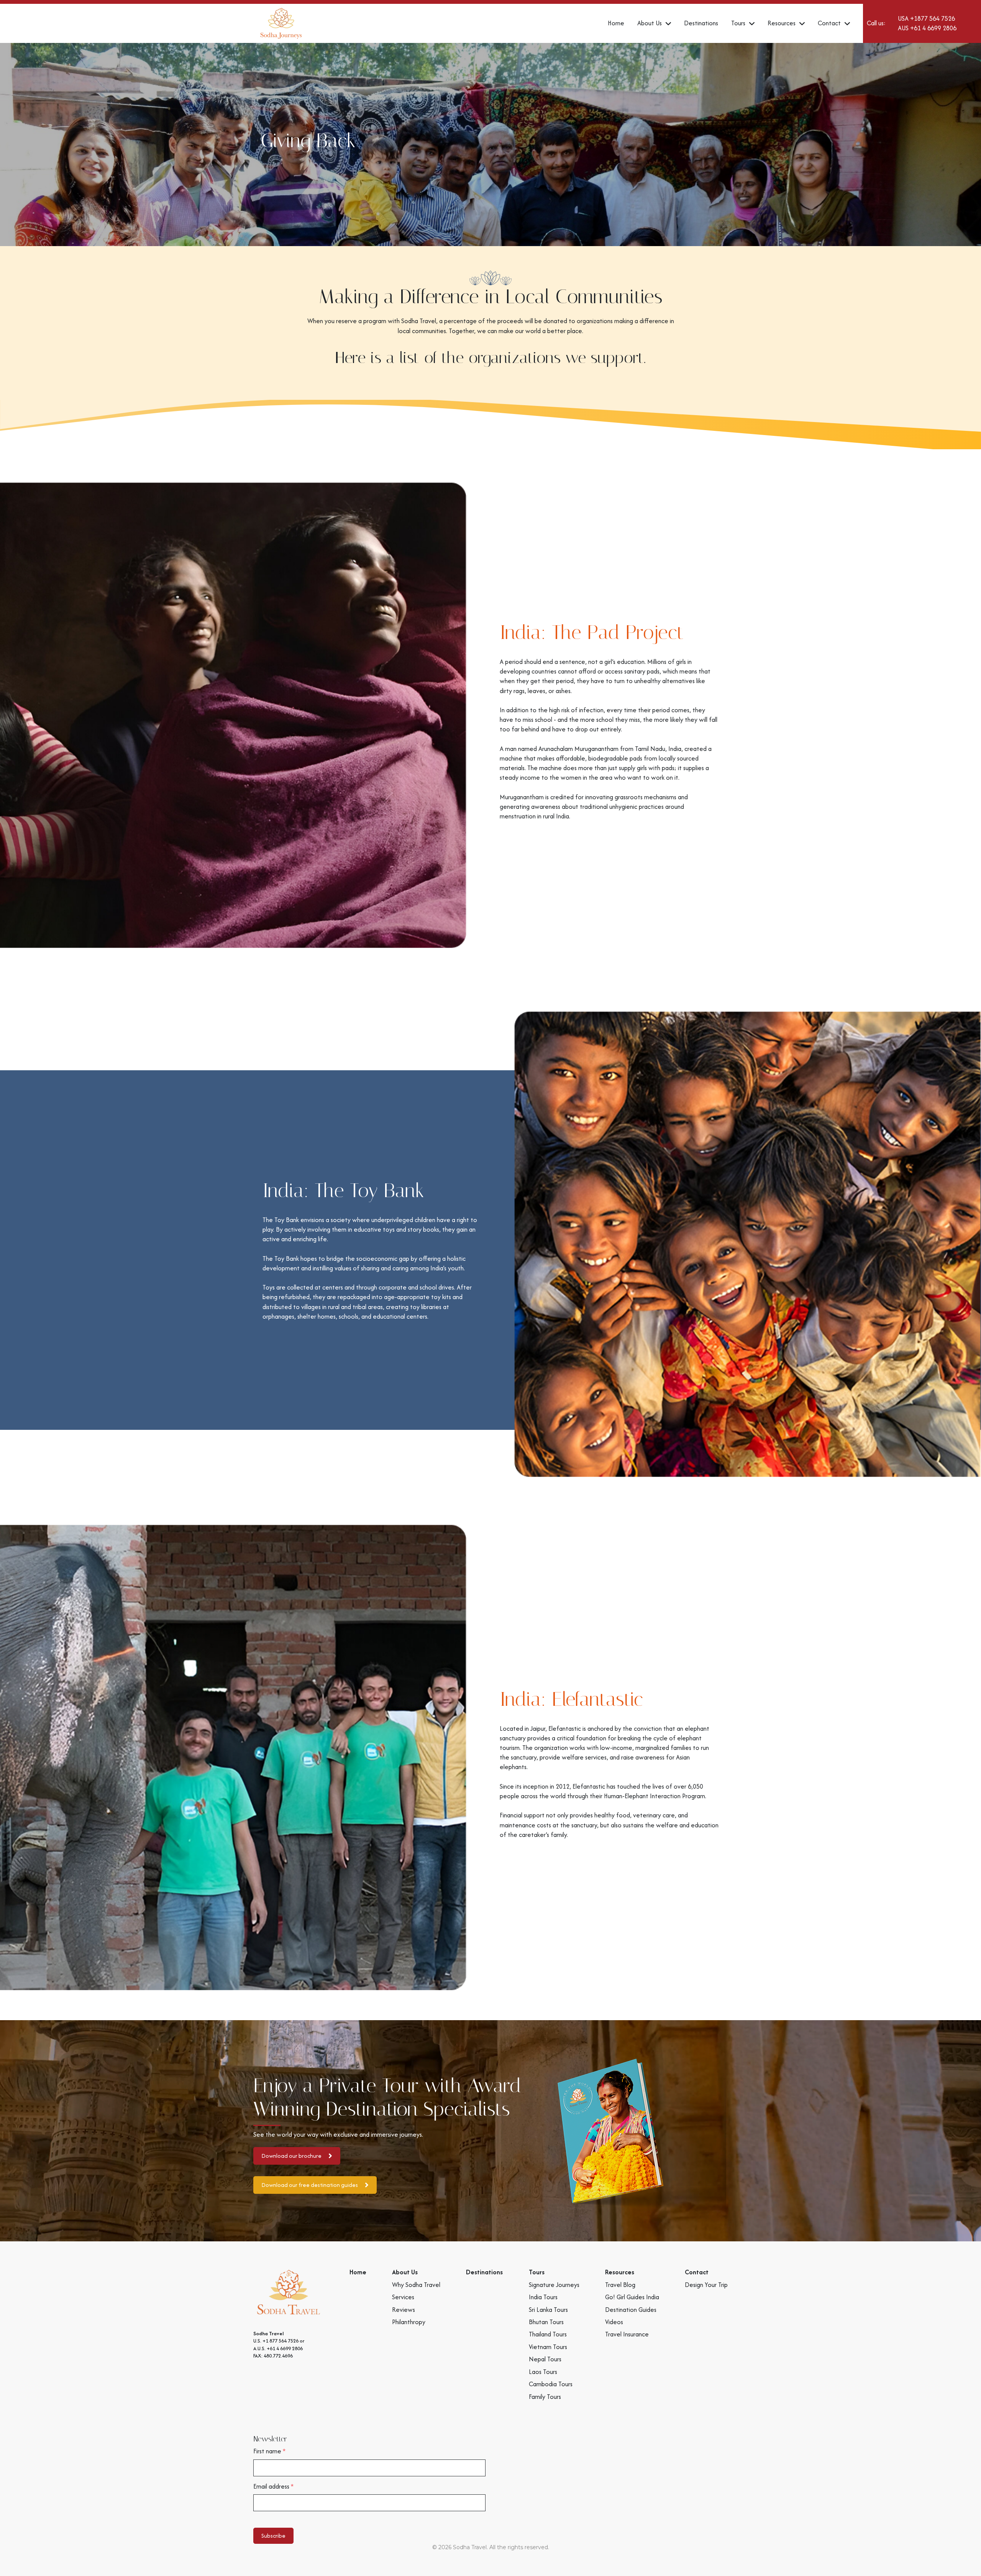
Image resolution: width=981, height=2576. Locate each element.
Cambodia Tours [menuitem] (551, 2384)
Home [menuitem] (358, 2272)
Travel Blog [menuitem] (620, 2285)
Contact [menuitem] (697, 2272)
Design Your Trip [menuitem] (706, 2285)
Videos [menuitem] (614, 2322)
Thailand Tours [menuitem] (548, 2334)
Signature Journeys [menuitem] (554, 2285)
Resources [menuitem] (620, 2272)
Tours (738, 23)
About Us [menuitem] (405, 2272)
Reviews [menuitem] (404, 2310)
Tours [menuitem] (537, 2272)
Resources (782, 23)
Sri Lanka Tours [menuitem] (548, 2310)
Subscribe (273, 2536)
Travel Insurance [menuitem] (627, 2334)
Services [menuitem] (403, 2297)
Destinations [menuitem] (484, 2272)
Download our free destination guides (310, 2185)
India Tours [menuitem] (543, 2297)
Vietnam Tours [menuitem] (548, 2347)
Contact (830, 23)
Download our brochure (291, 2156)
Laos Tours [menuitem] (543, 2372)
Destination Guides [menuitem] (631, 2310)
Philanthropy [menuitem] (409, 2322)
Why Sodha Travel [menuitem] (416, 2285)
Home (616, 23)
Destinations (701, 23)
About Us (650, 23)
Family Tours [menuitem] (545, 2397)
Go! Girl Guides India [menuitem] (632, 2297)
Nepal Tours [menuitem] (545, 2359)
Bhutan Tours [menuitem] (546, 2322)
